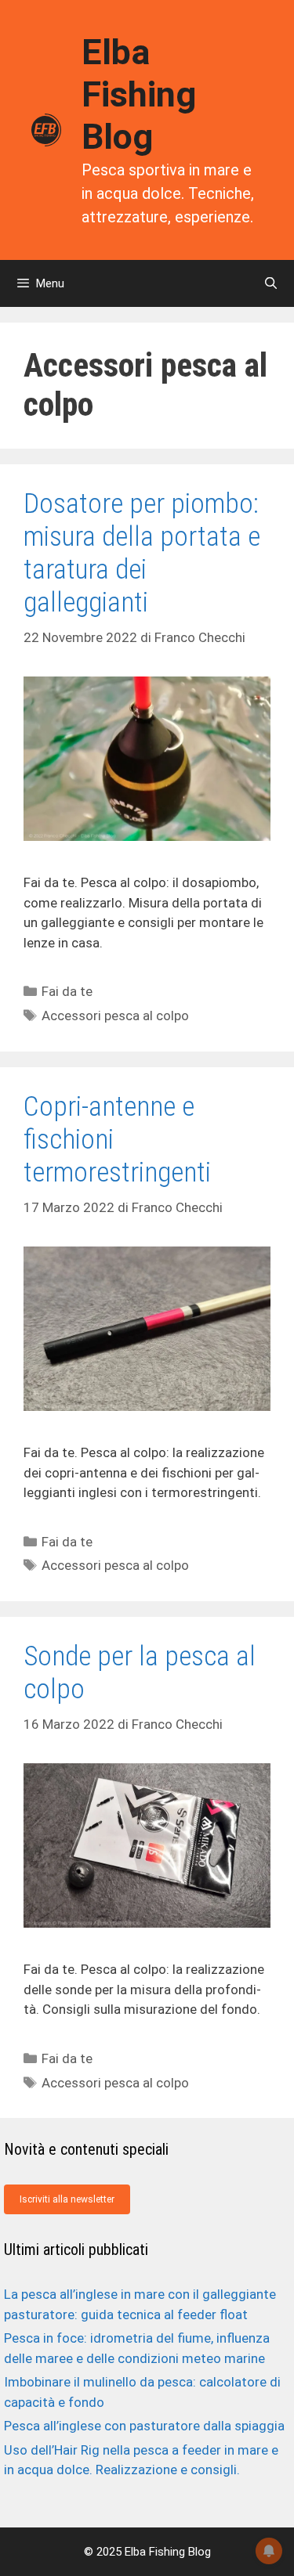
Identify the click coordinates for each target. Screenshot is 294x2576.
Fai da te (67, 991)
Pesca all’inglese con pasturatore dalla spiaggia (144, 2426)
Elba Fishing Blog (139, 94)
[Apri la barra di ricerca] (271, 283)
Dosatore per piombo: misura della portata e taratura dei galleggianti (142, 553)
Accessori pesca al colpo (115, 1016)
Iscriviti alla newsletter (67, 2199)
